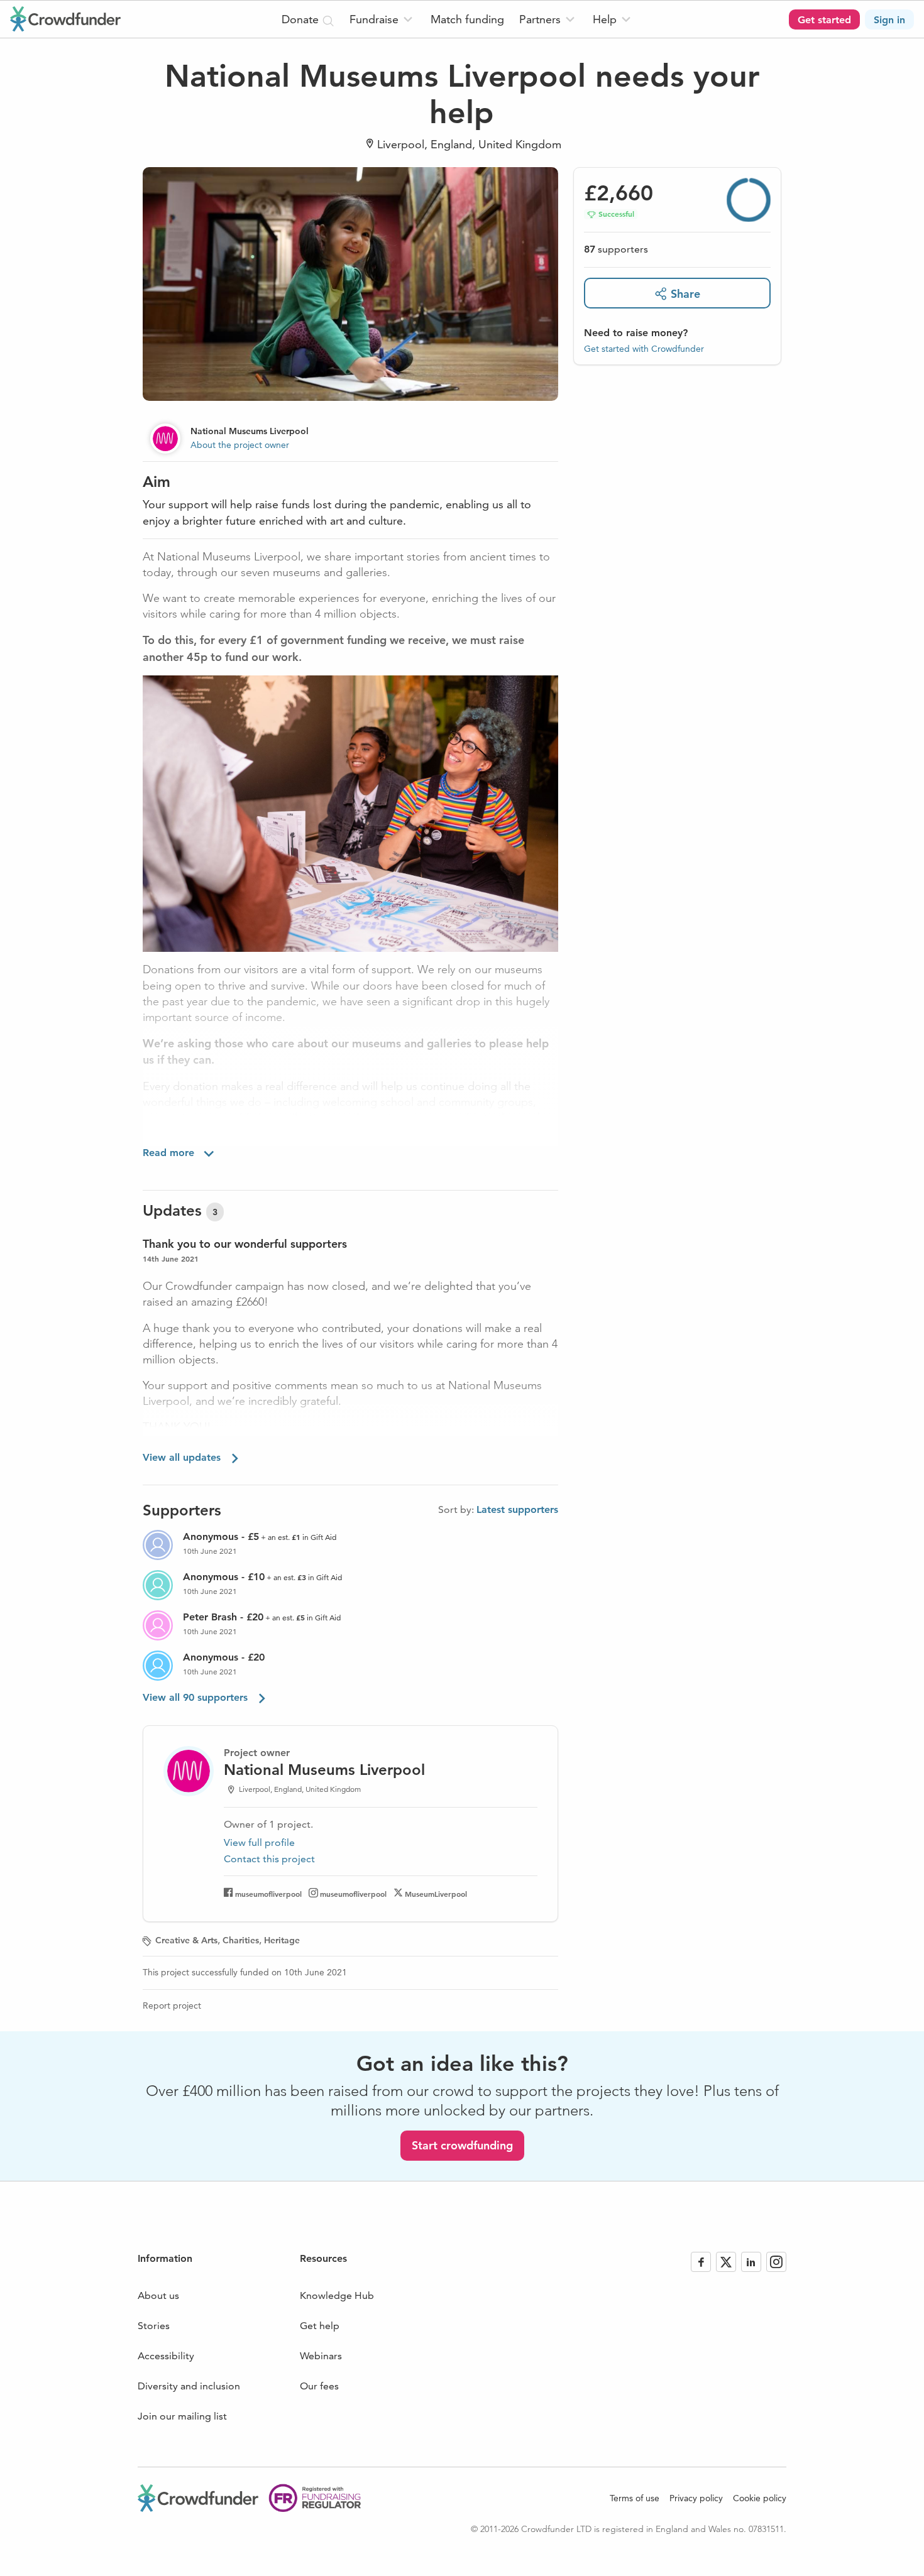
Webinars (321, 2356)
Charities (241, 1940)
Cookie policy (760, 2498)
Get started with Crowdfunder (644, 348)
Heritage (282, 1940)
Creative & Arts (186, 1940)
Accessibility (166, 2356)
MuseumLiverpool (436, 1894)
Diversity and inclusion (189, 2386)
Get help (320, 2326)
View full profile (259, 1842)
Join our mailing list (182, 2416)
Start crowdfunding (462, 2145)
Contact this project (269, 1859)
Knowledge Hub (337, 2295)
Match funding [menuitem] (467, 19)
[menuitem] (382, 19)
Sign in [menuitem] (889, 20)
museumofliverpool (268, 1894)
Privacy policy (696, 2498)
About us (158, 2295)
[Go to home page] (65, 19)
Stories (154, 2326)
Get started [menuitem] (824, 20)
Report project (172, 2006)
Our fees (319, 2386)
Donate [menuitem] (302, 19)
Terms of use (635, 2498)
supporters (616, 249)
